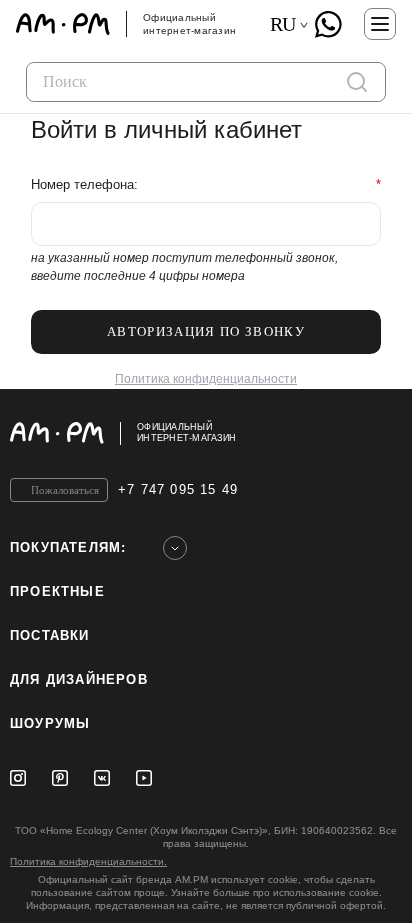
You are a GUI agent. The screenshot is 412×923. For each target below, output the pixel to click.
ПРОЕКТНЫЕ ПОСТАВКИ (57, 613)
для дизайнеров (79, 679)
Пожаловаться (65, 490)
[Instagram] (18, 778)
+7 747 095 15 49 (178, 489)
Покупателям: (68, 547)
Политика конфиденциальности (206, 379)
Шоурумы (50, 723)
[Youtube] (144, 778)
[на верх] (382, 433)
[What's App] (328, 24)
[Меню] (380, 24)
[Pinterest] (60, 778)
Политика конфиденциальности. (88, 861)
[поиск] (357, 82)
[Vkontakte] (102, 778)
